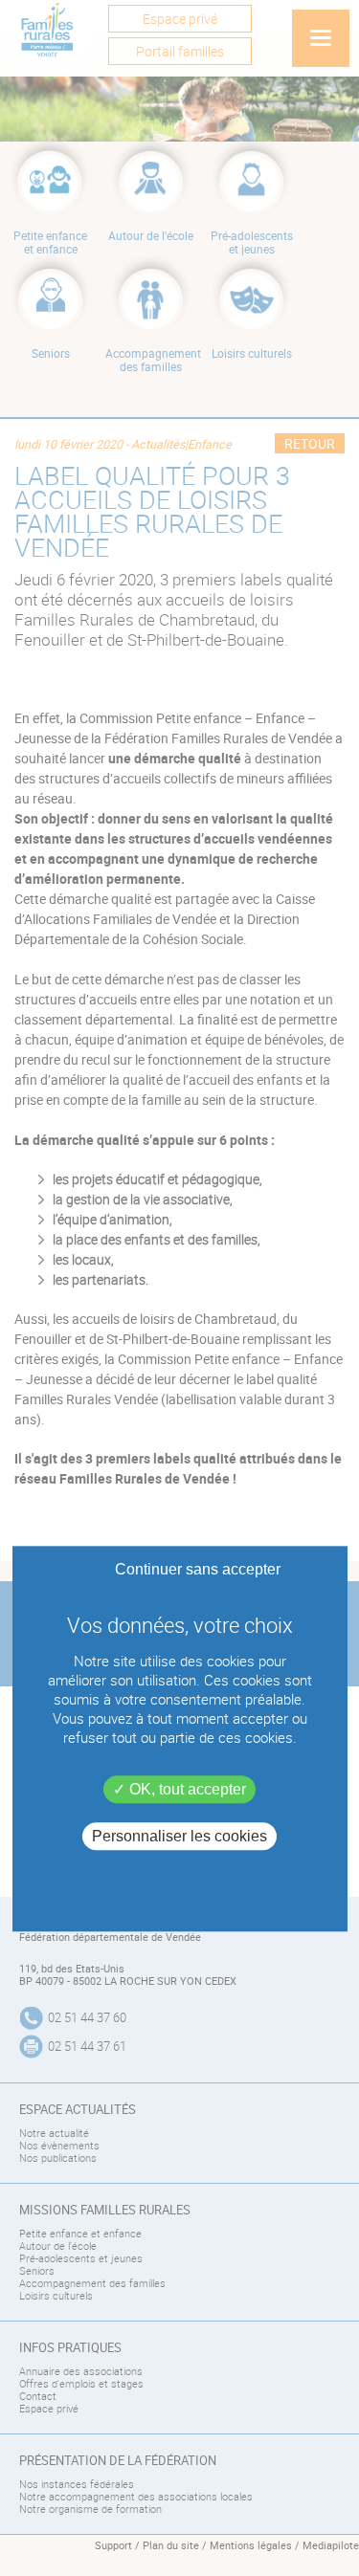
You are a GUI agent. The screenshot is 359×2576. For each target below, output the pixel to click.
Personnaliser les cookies (179, 1837)
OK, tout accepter (186, 1789)
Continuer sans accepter (198, 1569)
